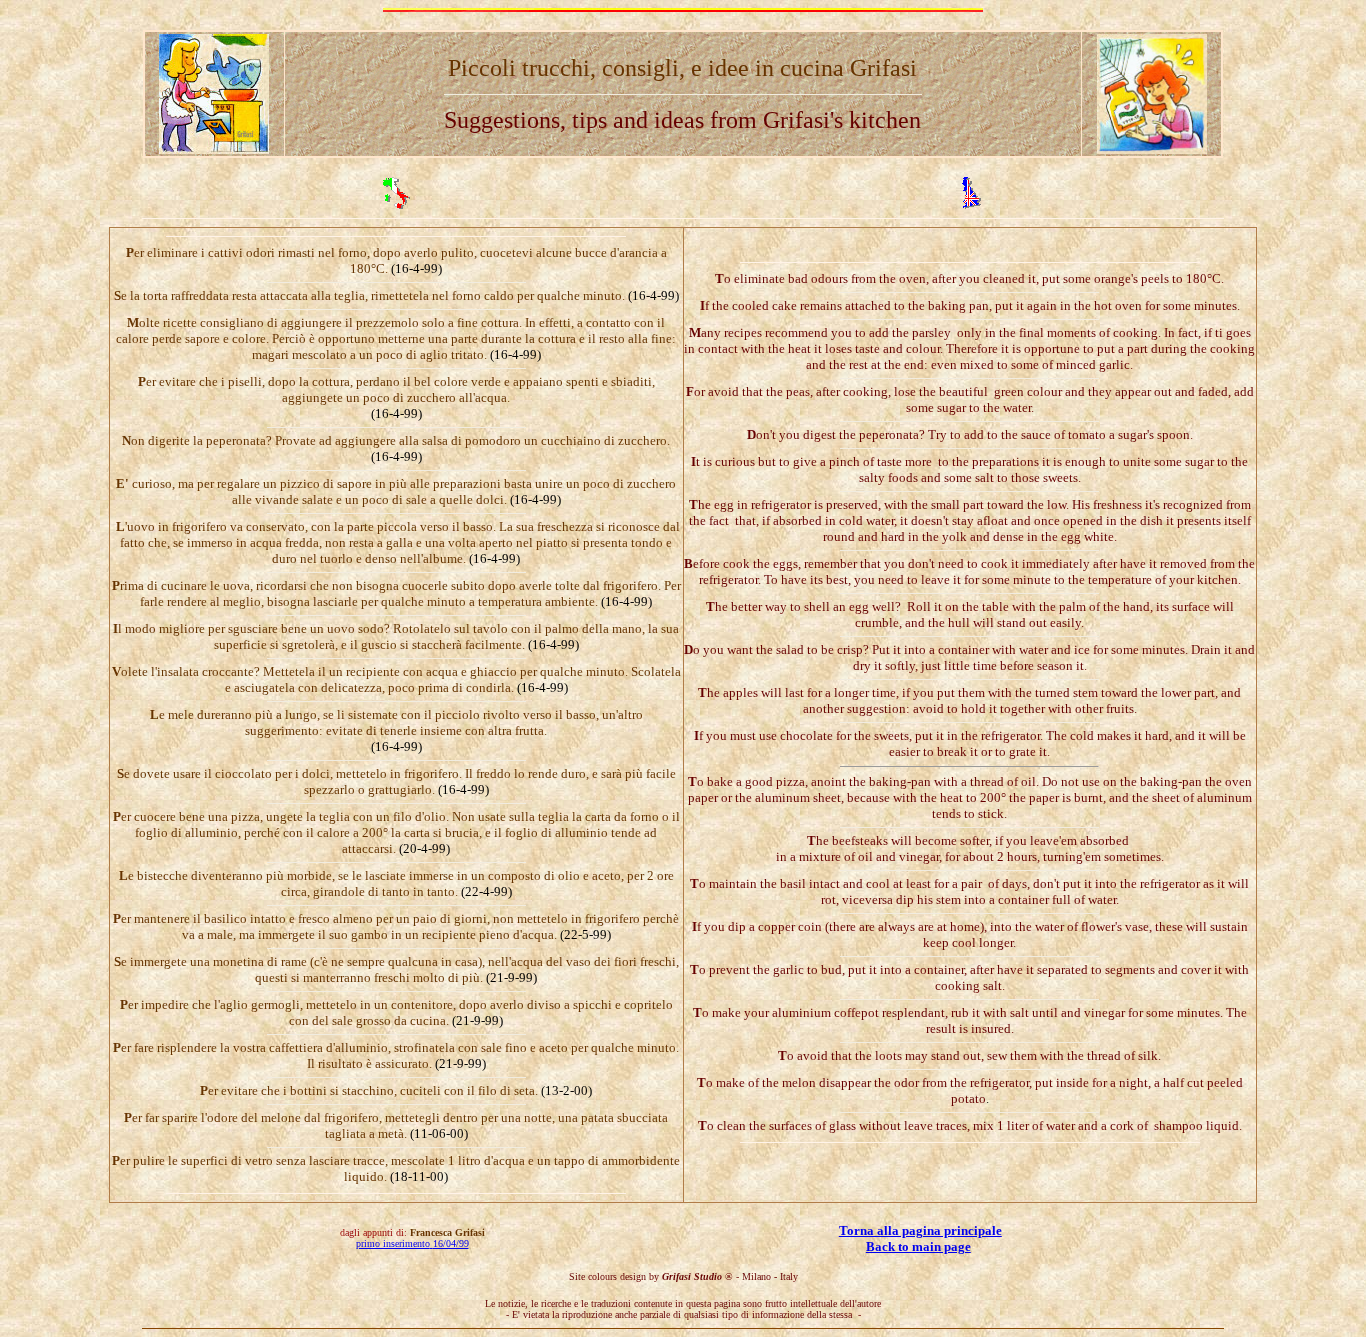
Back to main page (918, 1246)
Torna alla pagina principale (920, 1230)
